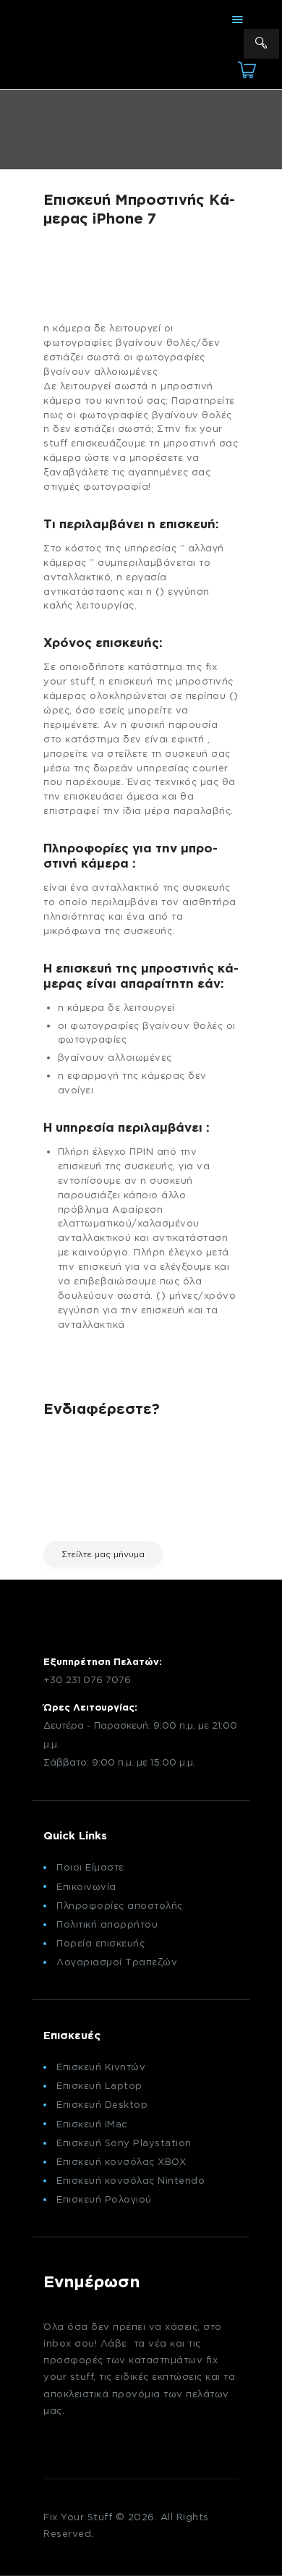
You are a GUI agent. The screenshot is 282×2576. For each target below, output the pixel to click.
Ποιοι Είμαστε (90, 1867)
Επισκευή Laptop (99, 2085)
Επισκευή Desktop (102, 2104)
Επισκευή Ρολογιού (104, 2199)
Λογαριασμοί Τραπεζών (117, 1962)
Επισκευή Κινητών (101, 2067)
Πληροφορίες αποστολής (120, 1905)
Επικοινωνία (86, 1886)
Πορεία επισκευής (101, 1943)
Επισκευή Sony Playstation (124, 2143)
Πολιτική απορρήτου (107, 1924)
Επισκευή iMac (92, 2124)
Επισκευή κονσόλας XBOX (121, 2161)
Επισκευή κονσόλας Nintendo (131, 2180)
